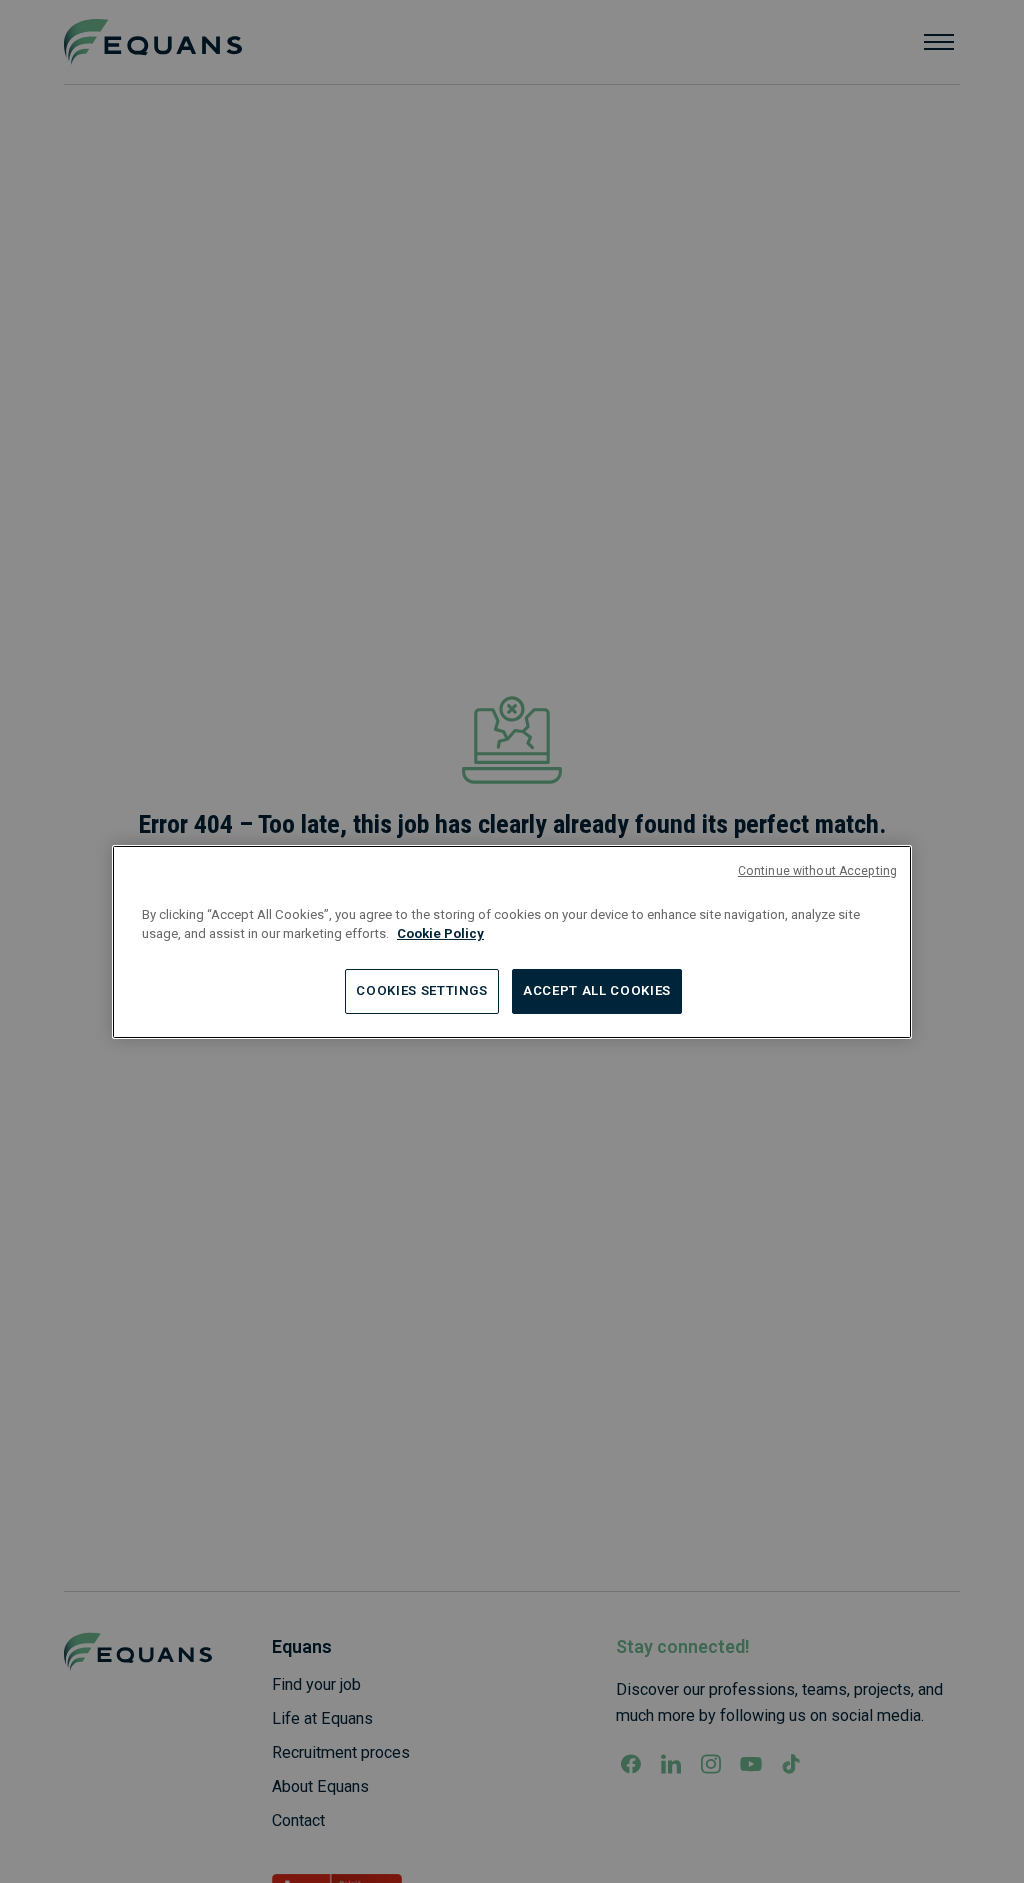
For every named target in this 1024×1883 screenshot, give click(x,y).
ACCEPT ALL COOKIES (597, 990)
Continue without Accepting (817, 870)
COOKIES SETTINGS (422, 990)
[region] (512, 941)
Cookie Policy (440, 933)
